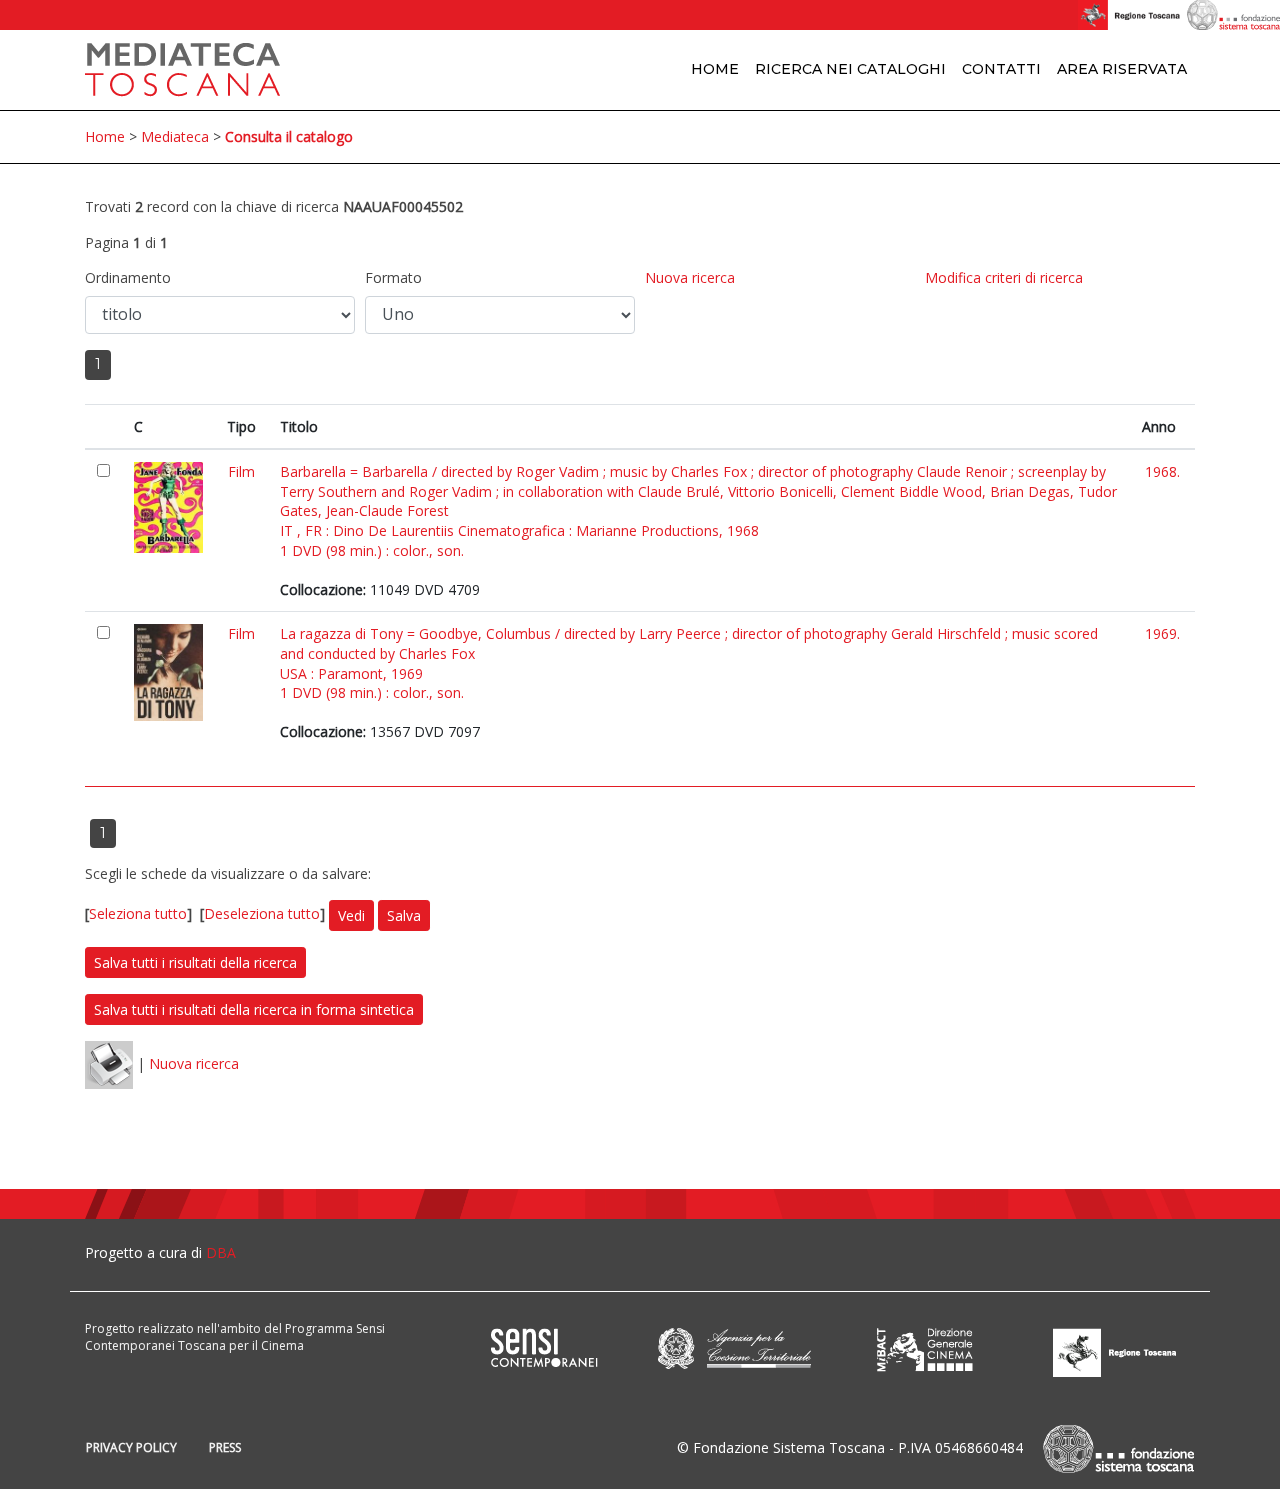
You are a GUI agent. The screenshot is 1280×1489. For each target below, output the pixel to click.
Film (241, 471)
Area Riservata (1122, 69)
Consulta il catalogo (289, 136)
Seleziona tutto (138, 913)
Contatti (1001, 69)
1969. (1162, 633)
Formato (393, 277)
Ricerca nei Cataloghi (850, 69)
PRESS (225, 1447)
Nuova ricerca (690, 277)
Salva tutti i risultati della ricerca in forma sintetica (254, 1009)
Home (715, 69)
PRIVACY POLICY (131, 1447)
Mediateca (175, 136)
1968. (1162, 471)
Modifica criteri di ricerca (1004, 277)
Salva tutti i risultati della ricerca (195, 962)
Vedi (351, 915)
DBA (221, 1252)
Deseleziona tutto (262, 913)
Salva (404, 915)
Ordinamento (128, 277)
